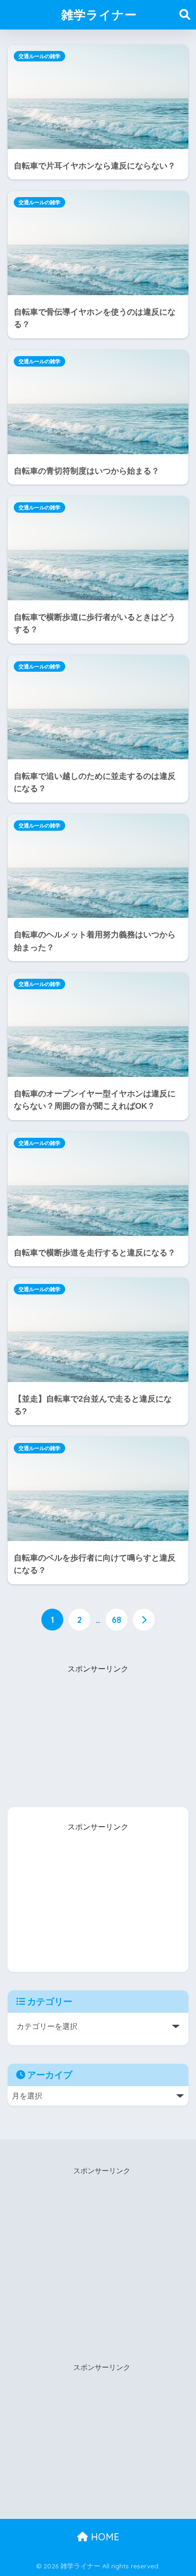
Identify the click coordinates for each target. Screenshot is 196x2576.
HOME (104, 2537)
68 (117, 1620)
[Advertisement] (98, 1735)
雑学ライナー (99, 15)
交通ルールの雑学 (39, 56)
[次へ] (144, 1620)
